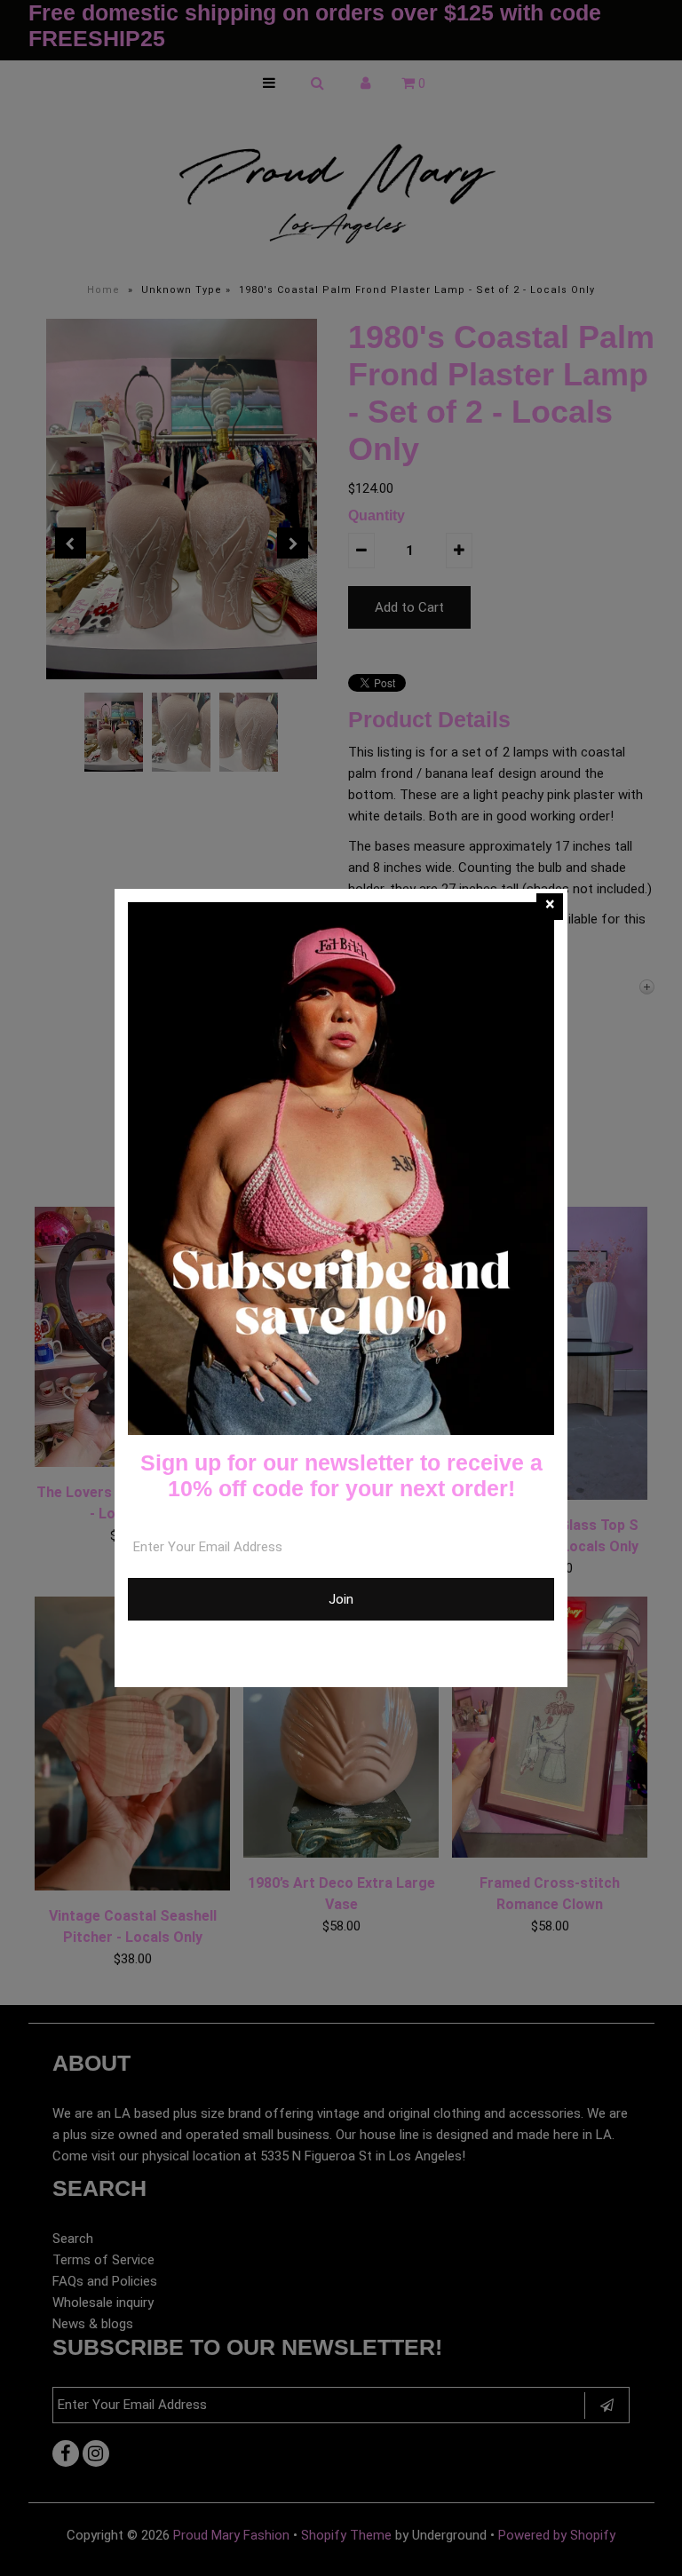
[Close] (550, 907)
